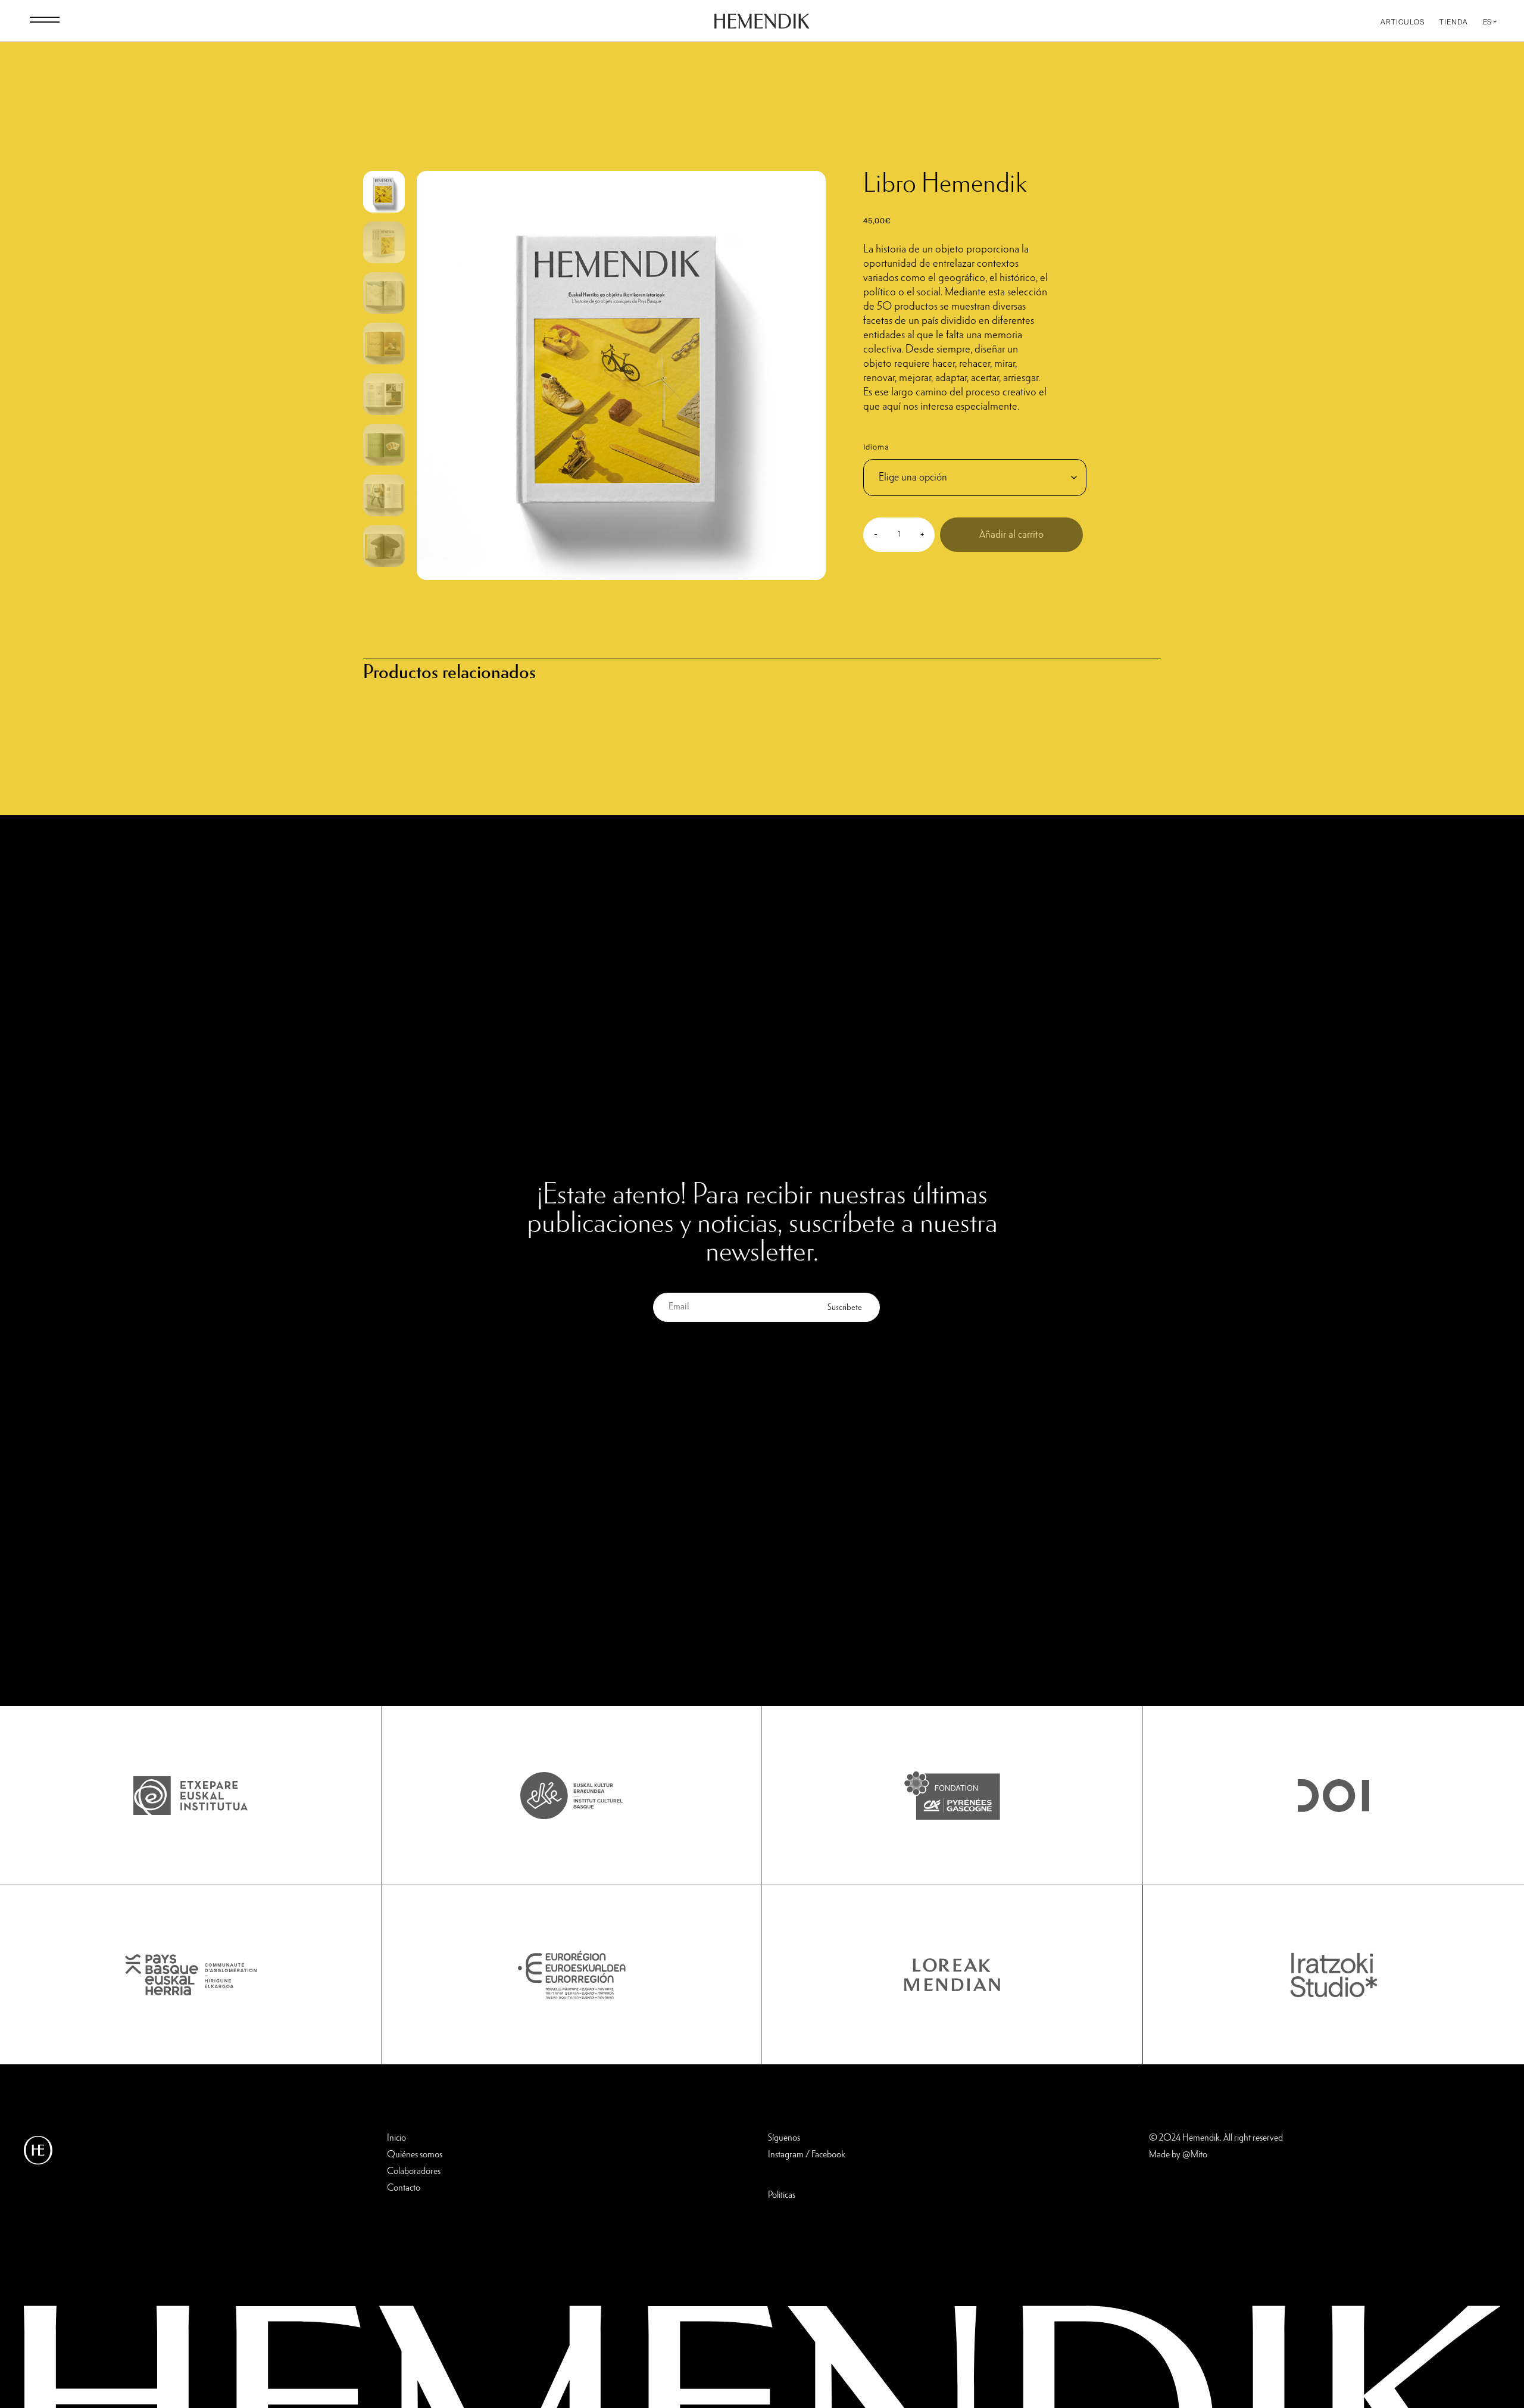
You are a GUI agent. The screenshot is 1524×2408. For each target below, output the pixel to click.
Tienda (1454, 22)
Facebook (828, 2155)
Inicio (396, 2138)
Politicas (782, 2195)
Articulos (1403, 22)
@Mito (1195, 2155)
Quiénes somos (415, 2155)
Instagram (786, 2155)
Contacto (404, 2188)
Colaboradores (414, 2172)
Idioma (876, 447)
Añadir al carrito (1011, 535)
